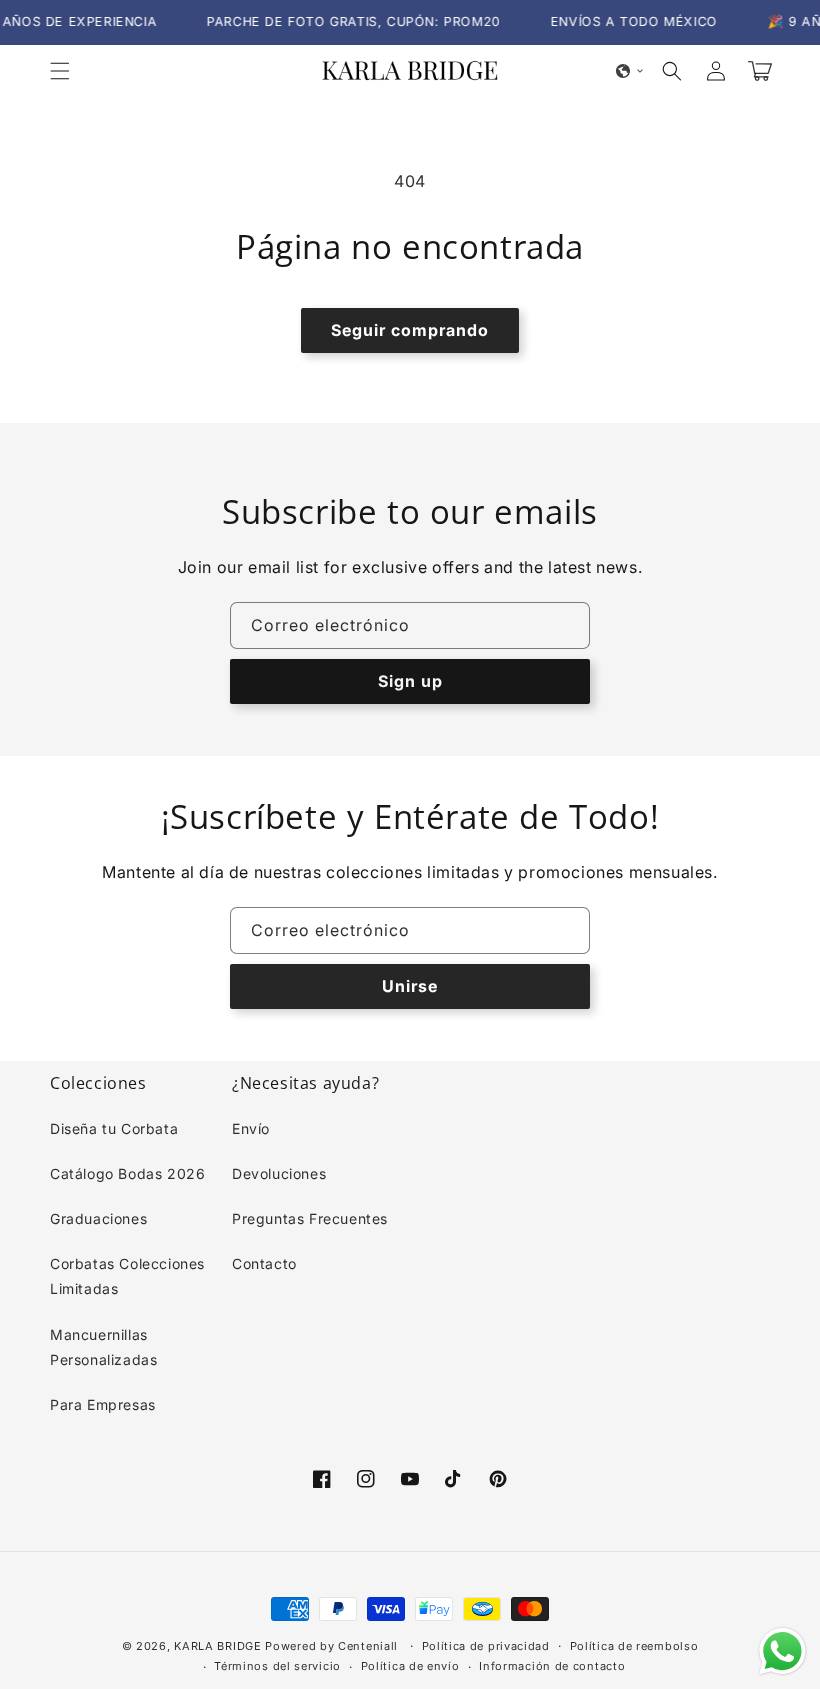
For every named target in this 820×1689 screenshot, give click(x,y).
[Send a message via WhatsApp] (782, 1651)
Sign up (410, 681)
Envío (251, 1128)
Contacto (264, 1263)
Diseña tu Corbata (114, 1128)
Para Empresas (103, 1404)
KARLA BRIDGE (217, 1646)
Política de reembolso (634, 1646)
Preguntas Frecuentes (310, 1218)
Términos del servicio (277, 1666)
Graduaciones (98, 1218)
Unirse (410, 986)
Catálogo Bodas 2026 (127, 1173)
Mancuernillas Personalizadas (103, 1347)
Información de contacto (552, 1666)
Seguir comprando (410, 330)
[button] (60, 71)
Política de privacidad (486, 1646)
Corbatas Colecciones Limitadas (127, 1276)
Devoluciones (279, 1173)
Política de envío (410, 1666)
